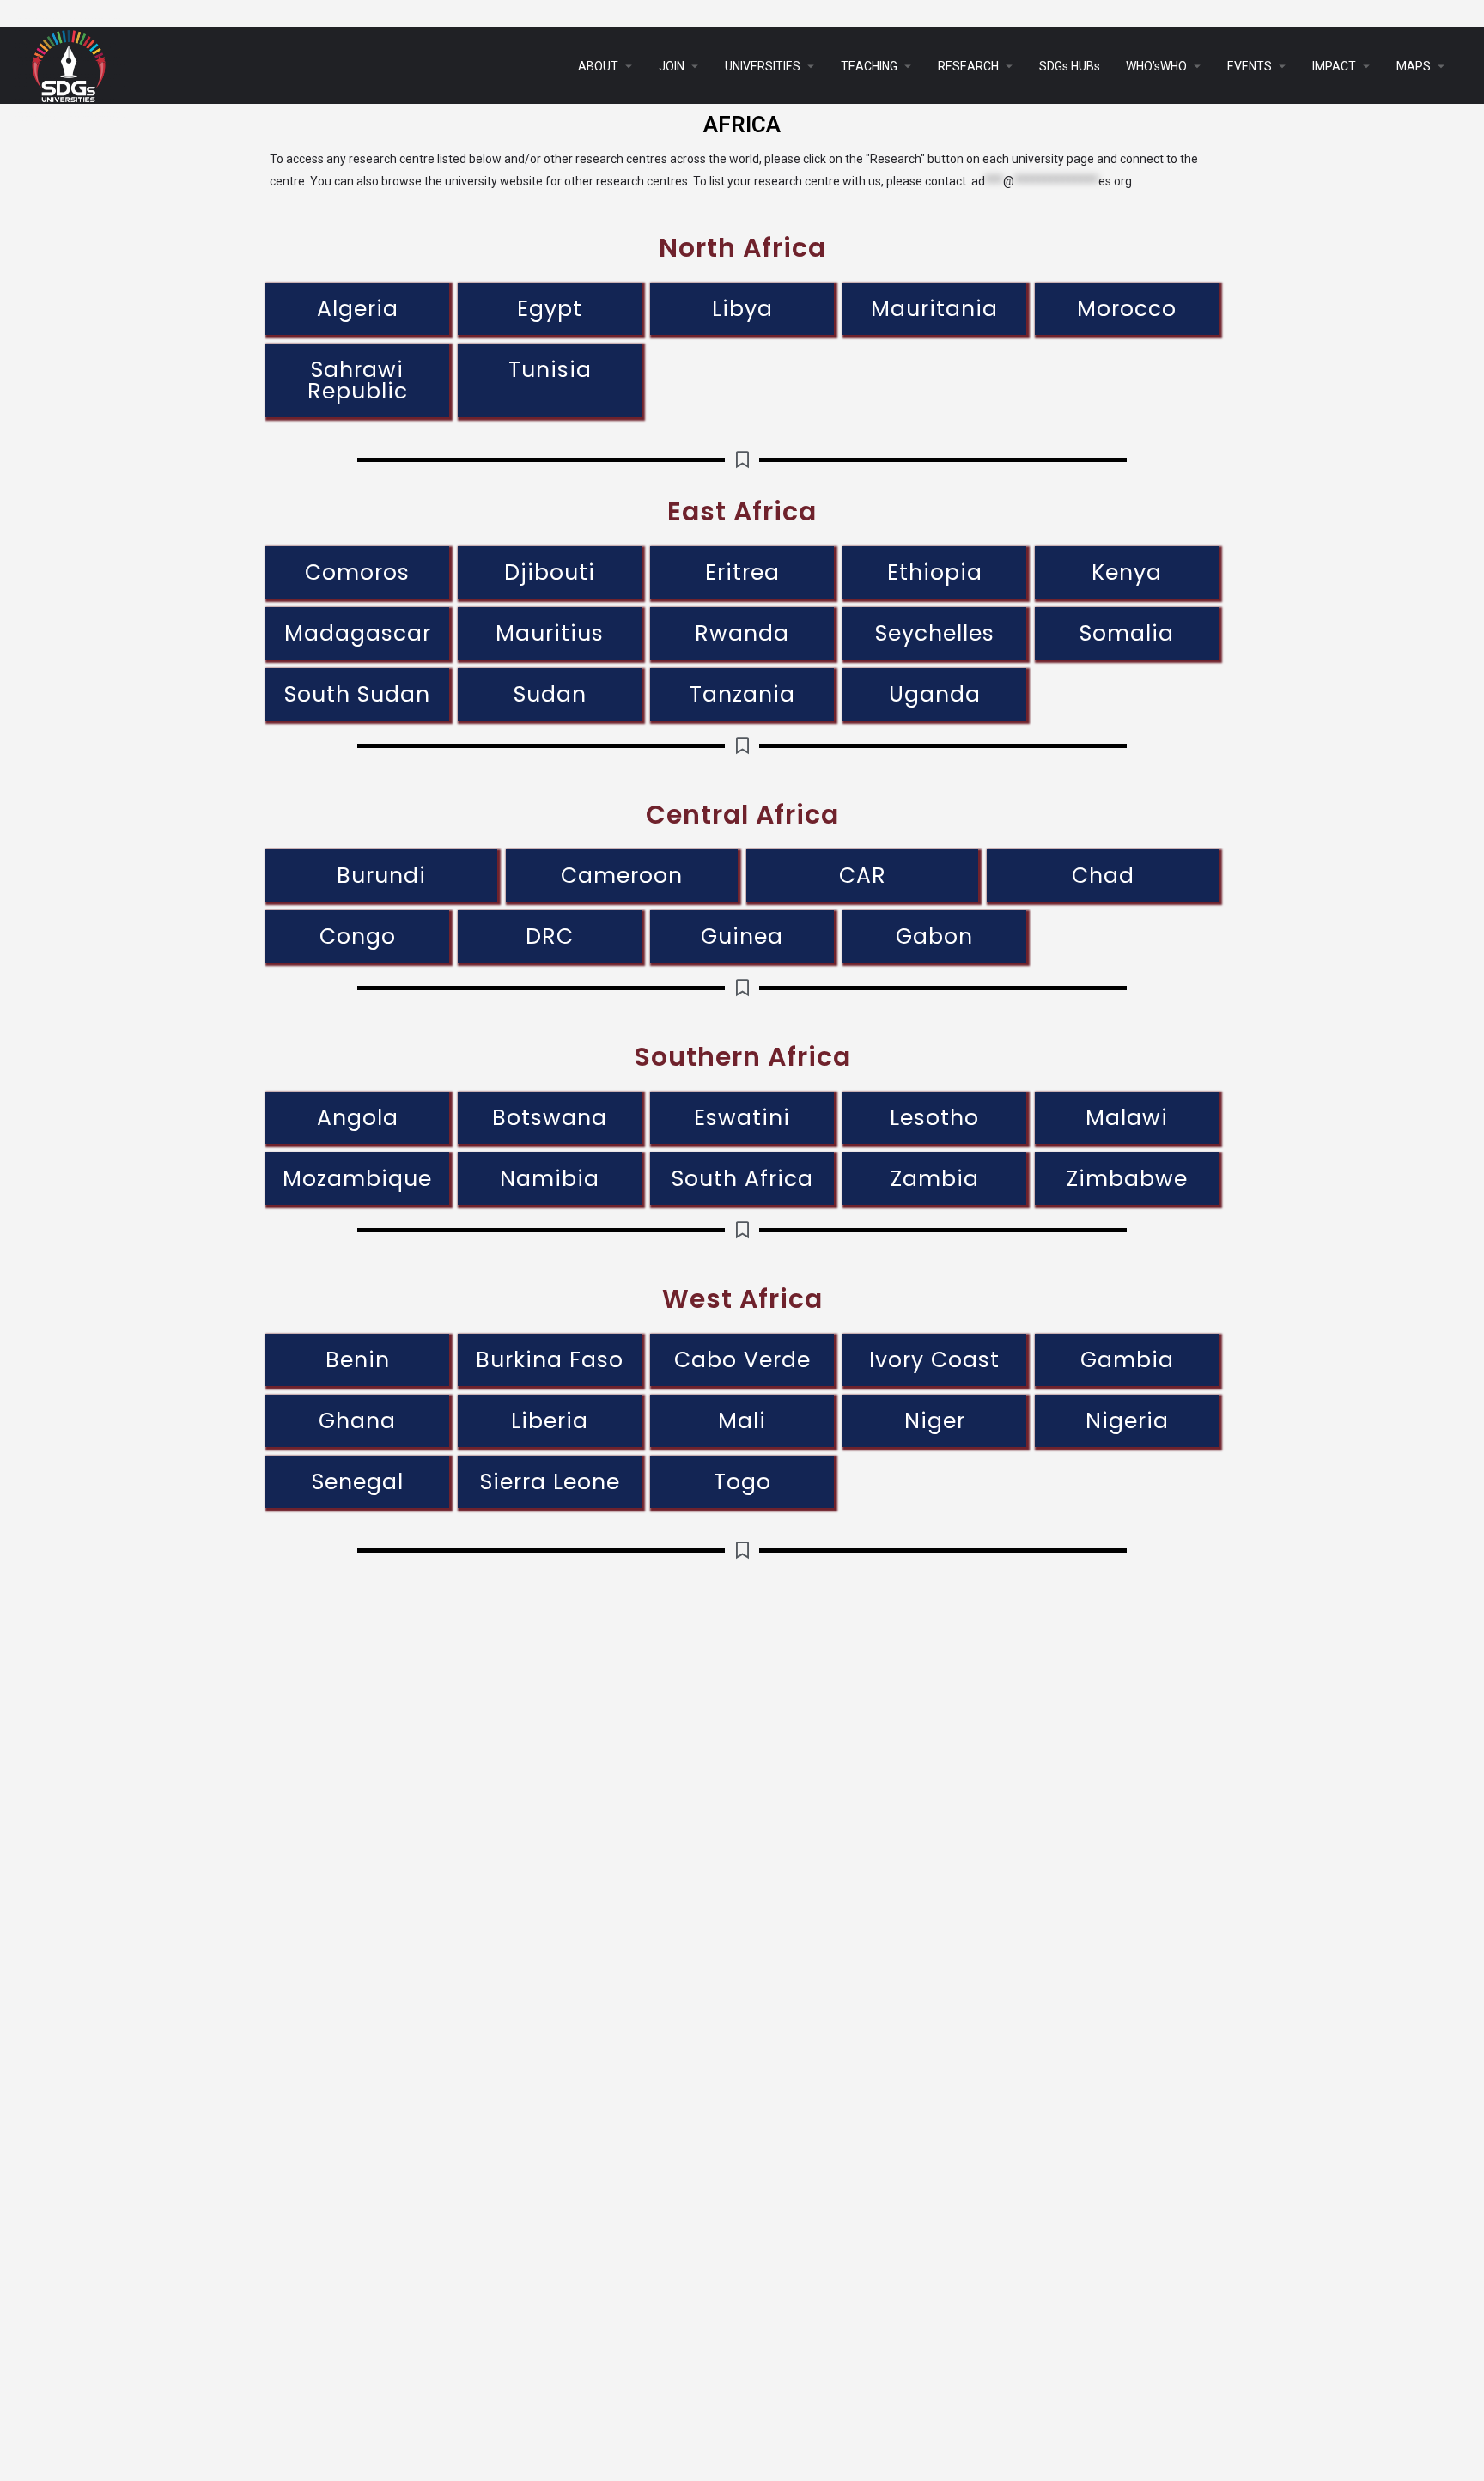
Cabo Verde (742, 1360)
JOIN (672, 66)
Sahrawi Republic (358, 380)
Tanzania (742, 694)
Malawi (1127, 1118)
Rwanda (742, 633)
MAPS (1414, 66)
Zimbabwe (1127, 1179)
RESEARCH (968, 66)
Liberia (550, 1421)
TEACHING (869, 66)
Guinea (742, 936)
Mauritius (550, 633)
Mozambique (357, 1179)
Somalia (1127, 633)
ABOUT (598, 66)
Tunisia (550, 370)
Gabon (934, 936)
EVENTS (1250, 66)
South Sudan (357, 694)
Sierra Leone (550, 1482)
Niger (935, 1421)
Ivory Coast (934, 1360)
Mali (742, 1421)
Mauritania (934, 309)
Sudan (550, 694)
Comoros (357, 572)
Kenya (1127, 572)
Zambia (935, 1179)
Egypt (550, 309)
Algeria (358, 309)
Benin (358, 1360)
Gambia (1127, 1360)
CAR (863, 876)
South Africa (742, 1179)
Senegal (358, 1482)
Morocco (1127, 309)
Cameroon (622, 876)
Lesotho (934, 1118)
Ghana (357, 1421)
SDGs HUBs (1070, 66)
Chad (1103, 876)
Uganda (935, 694)
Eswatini (742, 1118)
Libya (742, 309)
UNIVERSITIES (763, 66)
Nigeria (1127, 1421)
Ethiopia (935, 572)
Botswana (550, 1118)
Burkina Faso (550, 1360)
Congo (358, 936)
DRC (550, 936)
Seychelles (935, 633)
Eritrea (742, 572)
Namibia (550, 1179)
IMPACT (1334, 66)
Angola (358, 1118)
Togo (742, 1482)
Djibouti (550, 572)
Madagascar (358, 633)
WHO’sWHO (1156, 66)
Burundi (381, 876)
